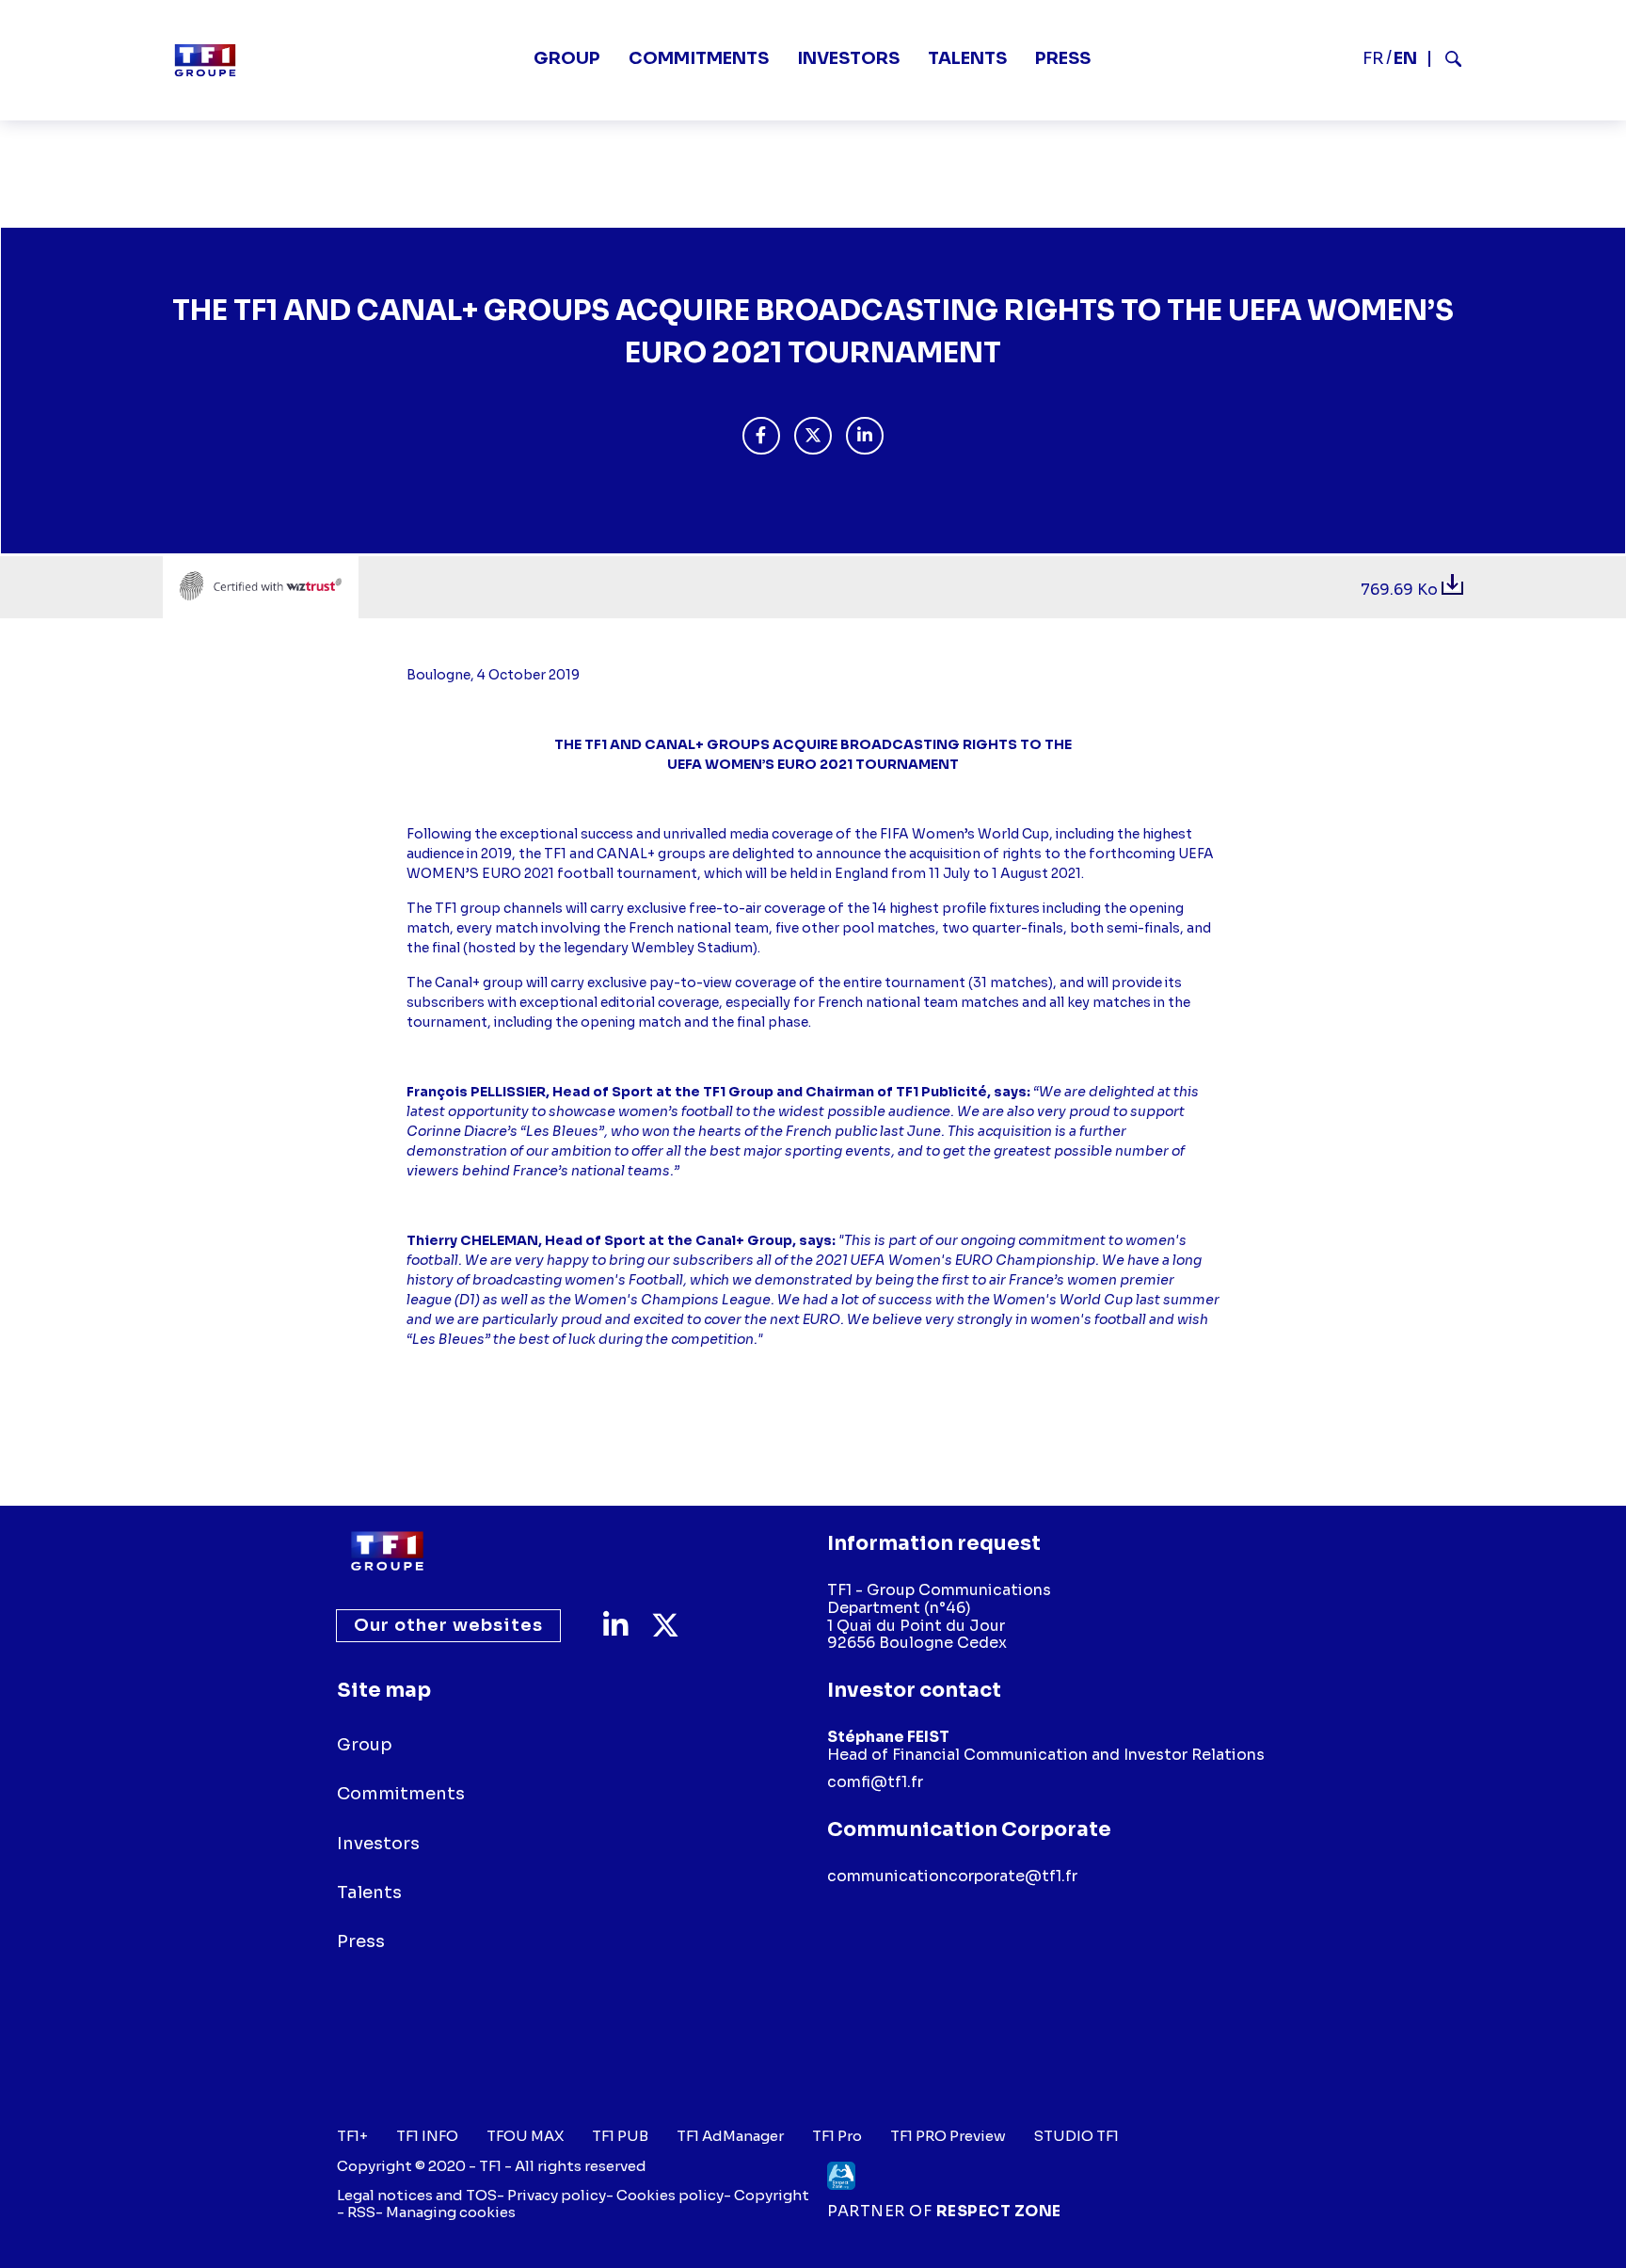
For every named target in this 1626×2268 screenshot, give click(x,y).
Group (567, 58)
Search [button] (1446, 59)
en (1405, 58)
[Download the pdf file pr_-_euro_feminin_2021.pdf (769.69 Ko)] (1452, 590)
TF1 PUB (620, 2136)
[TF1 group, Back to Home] (205, 60)
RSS (361, 2212)
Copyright (772, 2195)
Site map (384, 1690)
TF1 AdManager (730, 2136)
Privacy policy (557, 2195)
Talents (967, 58)
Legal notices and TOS (417, 2195)
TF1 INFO (427, 2136)
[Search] (1446, 59)
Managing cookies (451, 2212)
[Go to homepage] (387, 1550)
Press (1063, 58)
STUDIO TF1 (1076, 2136)
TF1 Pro (837, 2136)
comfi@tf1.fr (875, 1782)
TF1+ (352, 2136)
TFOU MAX (525, 2136)
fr (1373, 58)
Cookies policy (670, 2195)
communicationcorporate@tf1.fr (952, 1876)
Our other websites (448, 1625)
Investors (848, 58)
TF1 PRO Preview (948, 2136)
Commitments (699, 58)
